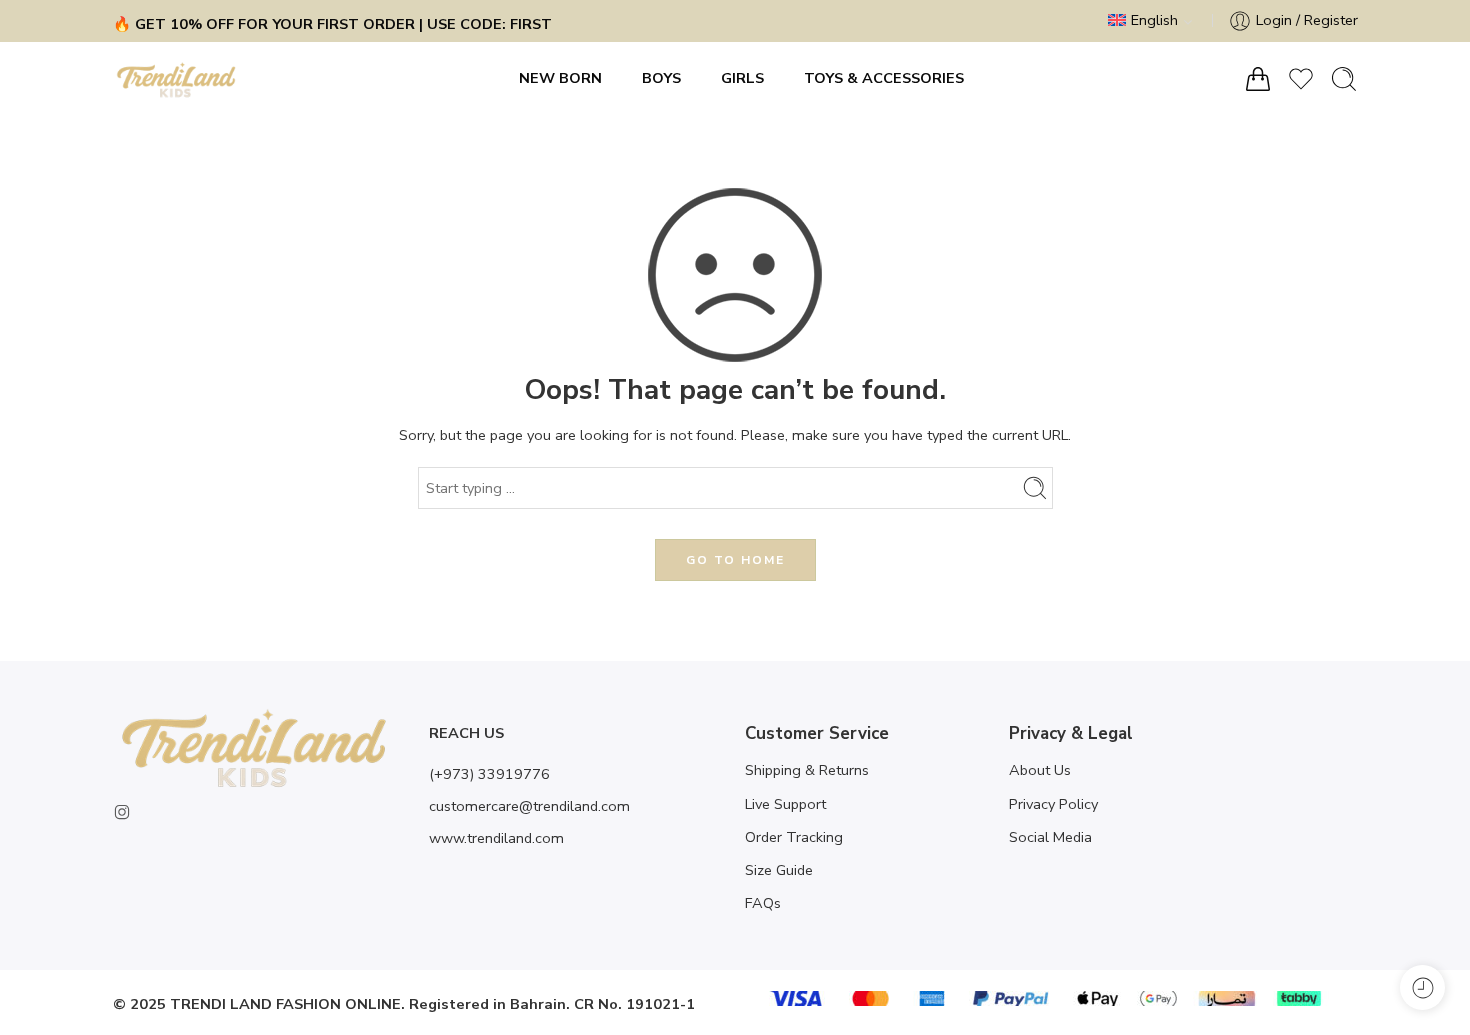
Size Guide (779, 870)
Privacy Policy (1053, 804)
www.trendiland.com (496, 838)
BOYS (661, 78)
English (1154, 20)
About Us (1040, 770)
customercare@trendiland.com (529, 806)
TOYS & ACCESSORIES (884, 78)
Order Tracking (794, 837)
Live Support (785, 804)
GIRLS (742, 78)
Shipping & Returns (807, 770)
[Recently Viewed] (1422, 987)
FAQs (763, 903)
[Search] (1344, 79)
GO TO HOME (735, 560)
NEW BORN (560, 78)
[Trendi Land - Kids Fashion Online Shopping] (176, 79)
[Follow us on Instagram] (122, 812)
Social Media (1050, 837)
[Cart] (1258, 79)
